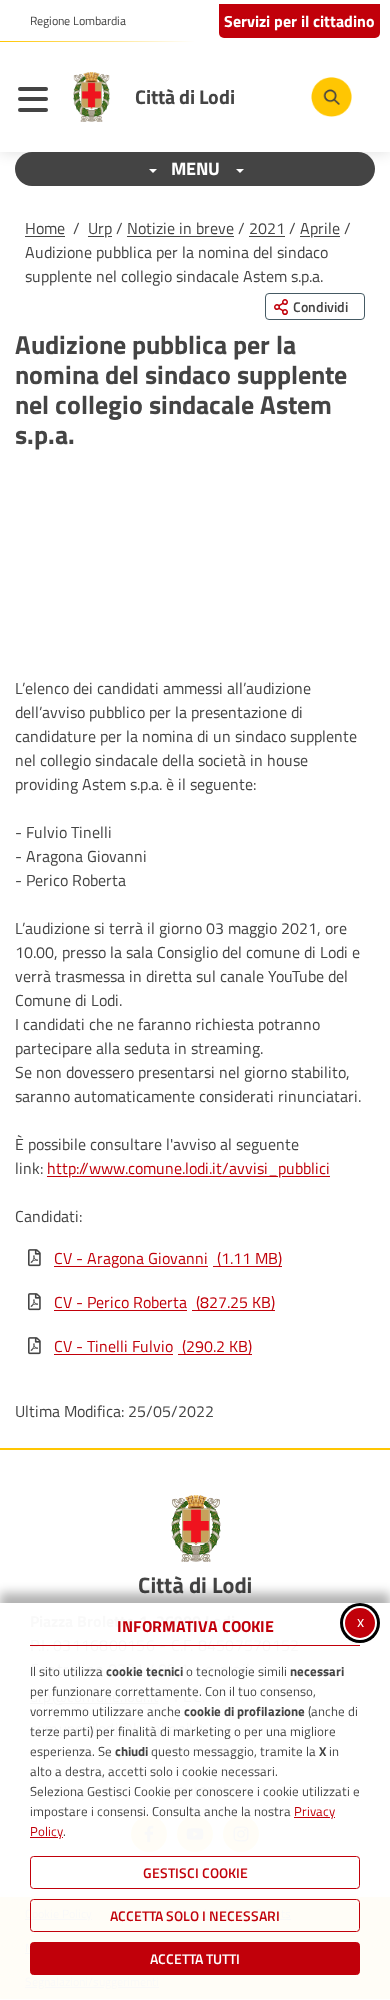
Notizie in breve (180, 228)
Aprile (320, 228)
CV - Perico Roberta (164, 1302)
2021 (267, 228)
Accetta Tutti (195, 1958)
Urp (100, 228)
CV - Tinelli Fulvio (153, 1346)
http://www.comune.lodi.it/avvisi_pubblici (188, 1168)
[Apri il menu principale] (38, 102)
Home (45, 228)
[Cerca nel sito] (331, 97)
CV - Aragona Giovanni (168, 1258)
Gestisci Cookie (195, 1872)
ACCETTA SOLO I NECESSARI (195, 1915)
